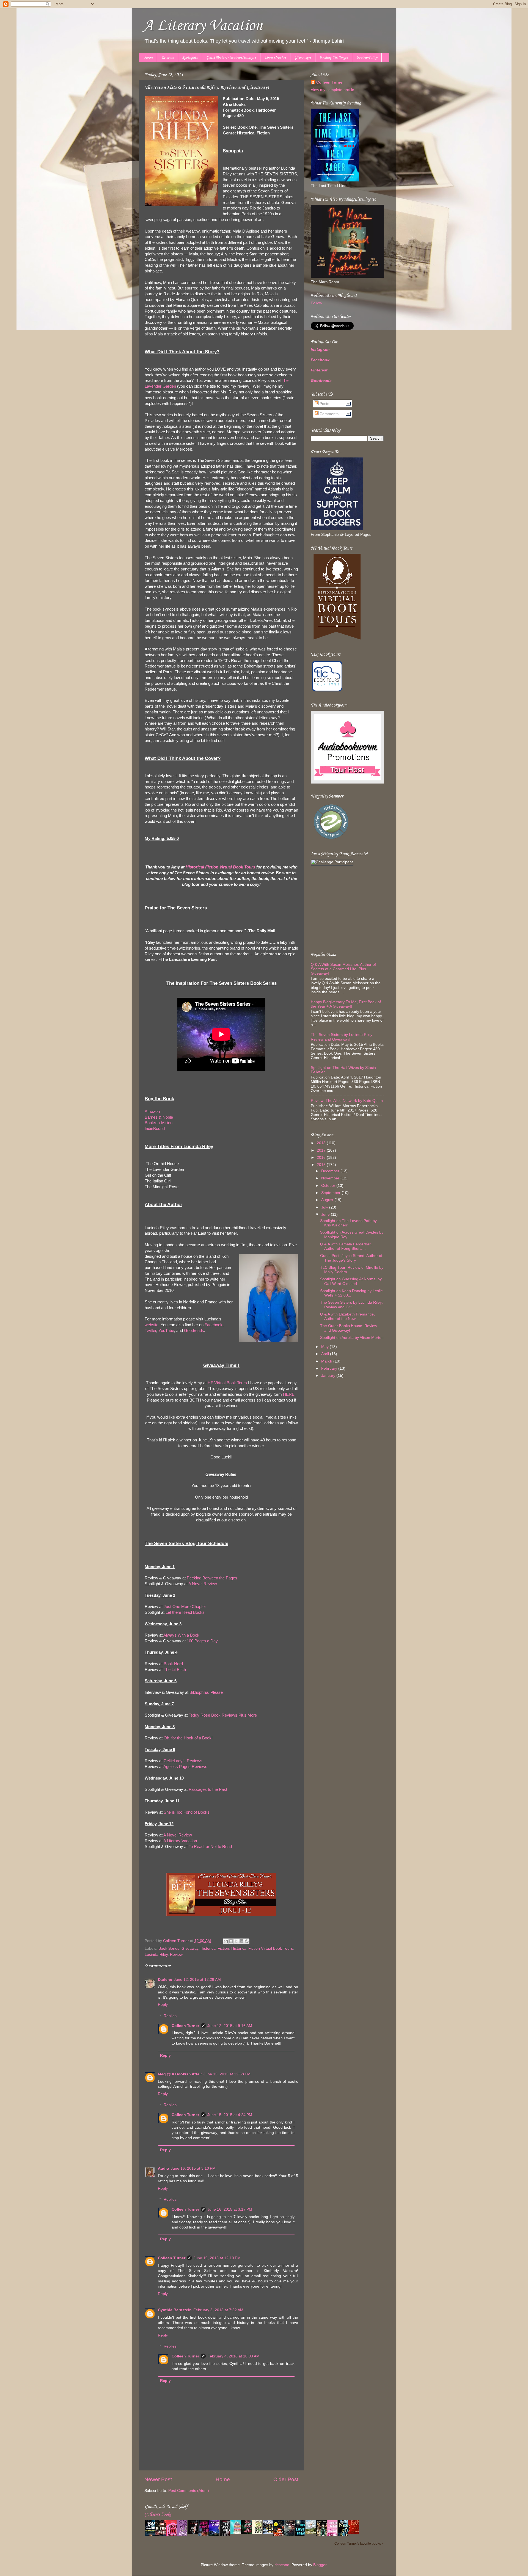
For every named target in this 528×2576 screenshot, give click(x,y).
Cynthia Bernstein (175, 2310)
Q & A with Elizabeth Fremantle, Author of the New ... (347, 1316)
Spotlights (190, 58)
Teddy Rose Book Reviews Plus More (223, 1715)
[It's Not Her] (269, 2533)
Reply (163, 2005)
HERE (289, 1394)
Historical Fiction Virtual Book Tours (262, 1948)
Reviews (167, 58)
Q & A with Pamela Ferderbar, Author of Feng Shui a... (346, 1246)
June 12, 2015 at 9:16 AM (230, 2026)
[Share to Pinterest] (247, 1941)
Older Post (286, 2479)
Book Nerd (173, 1664)
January (329, 1376)
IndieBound (155, 1129)
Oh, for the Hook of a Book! (188, 1738)
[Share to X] (236, 1941)
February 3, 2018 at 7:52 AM (218, 2310)
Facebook (214, 1325)
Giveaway (190, 1948)
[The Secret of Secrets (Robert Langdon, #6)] (355, 2533)
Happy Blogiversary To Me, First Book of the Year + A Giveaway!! (346, 1004)
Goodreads (194, 1331)
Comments (328, 414)
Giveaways (303, 58)
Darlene (165, 1980)
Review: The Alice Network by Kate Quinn (347, 1101)
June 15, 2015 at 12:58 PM (227, 2074)
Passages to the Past (208, 1789)
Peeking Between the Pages (212, 1578)
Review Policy (367, 58)
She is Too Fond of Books (187, 1812)
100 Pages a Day (202, 1641)
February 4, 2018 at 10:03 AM (233, 2356)
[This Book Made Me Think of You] (237, 2533)
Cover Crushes (275, 58)
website (152, 1325)
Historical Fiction (215, 1948)
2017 (322, 1150)
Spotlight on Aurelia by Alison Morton (352, 1338)
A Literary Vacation (203, 26)
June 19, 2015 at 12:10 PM (217, 2258)
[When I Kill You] (194, 2533)
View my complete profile (332, 90)
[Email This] (226, 1941)
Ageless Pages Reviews (185, 1767)
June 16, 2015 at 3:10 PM (193, 2168)
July (325, 1207)
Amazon (152, 1112)
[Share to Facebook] (241, 1941)
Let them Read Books (185, 1612)
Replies (170, 2016)
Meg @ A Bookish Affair (180, 2074)
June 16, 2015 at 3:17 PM (230, 2209)
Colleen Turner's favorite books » (359, 2544)
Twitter (150, 1331)
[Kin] (259, 2533)
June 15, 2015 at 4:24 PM (230, 2115)
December (331, 1171)
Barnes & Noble (159, 1117)
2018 (322, 1143)
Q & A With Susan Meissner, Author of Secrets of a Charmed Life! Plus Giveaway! (343, 969)
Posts (324, 404)
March (327, 1361)
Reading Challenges (334, 58)
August (328, 1200)
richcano (282, 2565)
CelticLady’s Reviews (183, 1761)
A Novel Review (203, 1584)
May (325, 1347)
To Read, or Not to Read (210, 1847)
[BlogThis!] (231, 1941)
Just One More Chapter (185, 1607)
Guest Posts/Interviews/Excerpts (231, 58)
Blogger (320, 2565)
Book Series (169, 1948)
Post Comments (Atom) (189, 2491)
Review (176, 1955)
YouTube (166, 1331)
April (326, 1354)
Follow (316, 303)
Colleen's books (158, 2515)
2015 (322, 1165)
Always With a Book (181, 1635)
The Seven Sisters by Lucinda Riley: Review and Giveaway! (342, 1037)
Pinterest (319, 370)
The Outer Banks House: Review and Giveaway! (349, 1328)
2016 (322, 1158)
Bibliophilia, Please (206, 1692)
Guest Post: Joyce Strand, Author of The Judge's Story (351, 1258)
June (326, 1214)
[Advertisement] (345, 908)
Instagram (320, 350)
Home (148, 58)
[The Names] (312, 2533)
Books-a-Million (159, 1123)
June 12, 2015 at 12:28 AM (197, 1980)
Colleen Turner (185, 2026)
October (329, 1186)
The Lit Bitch (175, 1670)
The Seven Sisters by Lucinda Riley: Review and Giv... (351, 1305)
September (331, 1193)
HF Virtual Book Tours (227, 1383)
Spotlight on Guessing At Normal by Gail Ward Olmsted (351, 1281)
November (331, 1178)
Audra (163, 2168)
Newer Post (158, 2479)
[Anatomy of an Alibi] (248, 2533)
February (330, 1368)
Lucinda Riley (156, 1955)
